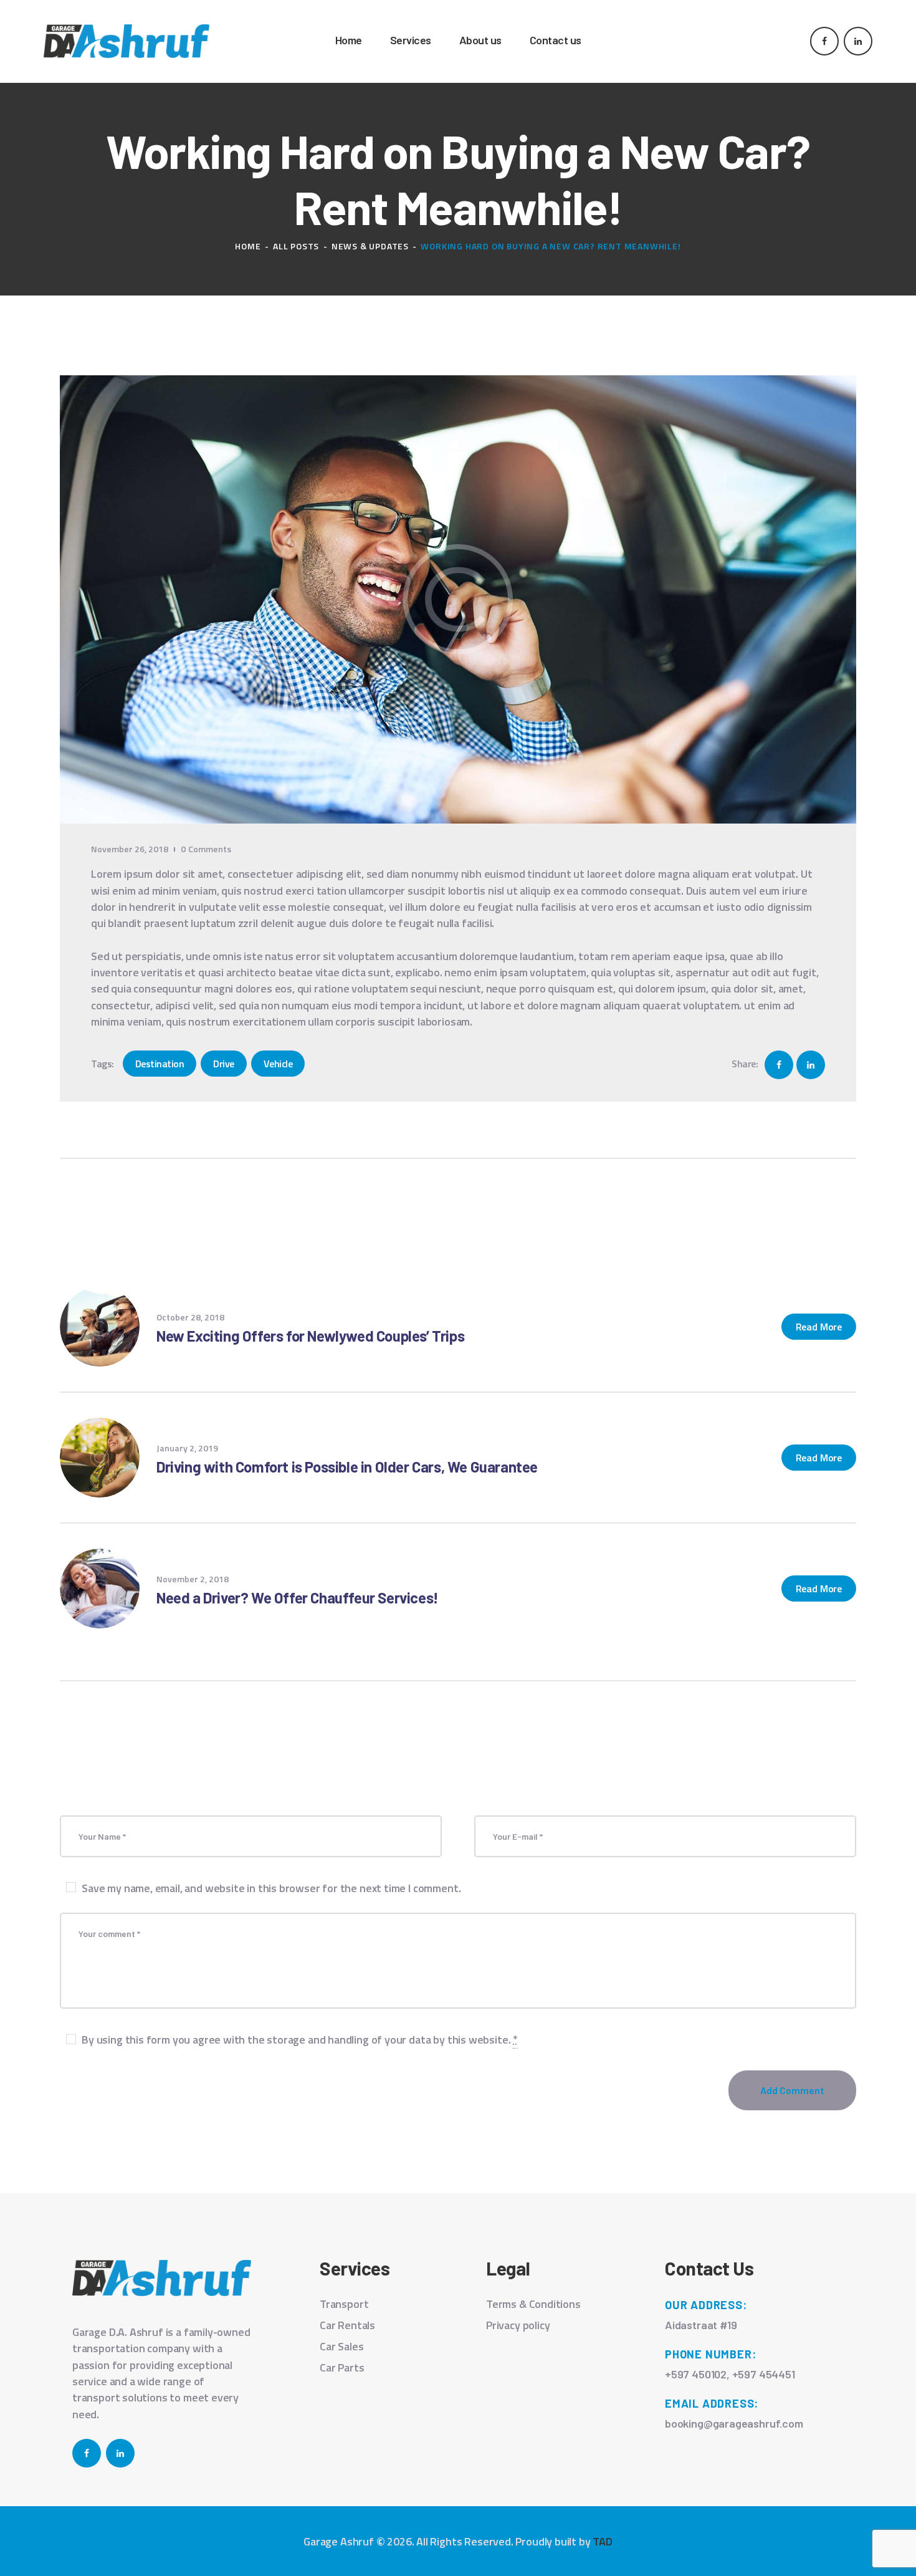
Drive (224, 1064)
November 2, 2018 (193, 1579)
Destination (160, 1064)
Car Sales (341, 2346)
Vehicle (278, 1064)
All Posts (296, 246)
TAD (602, 2541)
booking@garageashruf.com (734, 2423)
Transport (344, 2304)
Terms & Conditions (533, 2304)
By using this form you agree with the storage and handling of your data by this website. (300, 2040)
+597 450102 (696, 2374)
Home (248, 246)
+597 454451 (764, 2374)
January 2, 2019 (187, 1448)
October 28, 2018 (190, 1317)
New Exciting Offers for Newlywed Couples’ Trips (310, 1336)
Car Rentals (347, 2325)
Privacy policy (518, 2325)
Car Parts (342, 2367)
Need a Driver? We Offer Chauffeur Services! (298, 1598)
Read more (819, 1327)
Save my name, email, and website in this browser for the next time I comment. (271, 1888)
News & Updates (370, 246)
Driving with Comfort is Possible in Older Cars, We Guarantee (347, 1467)
